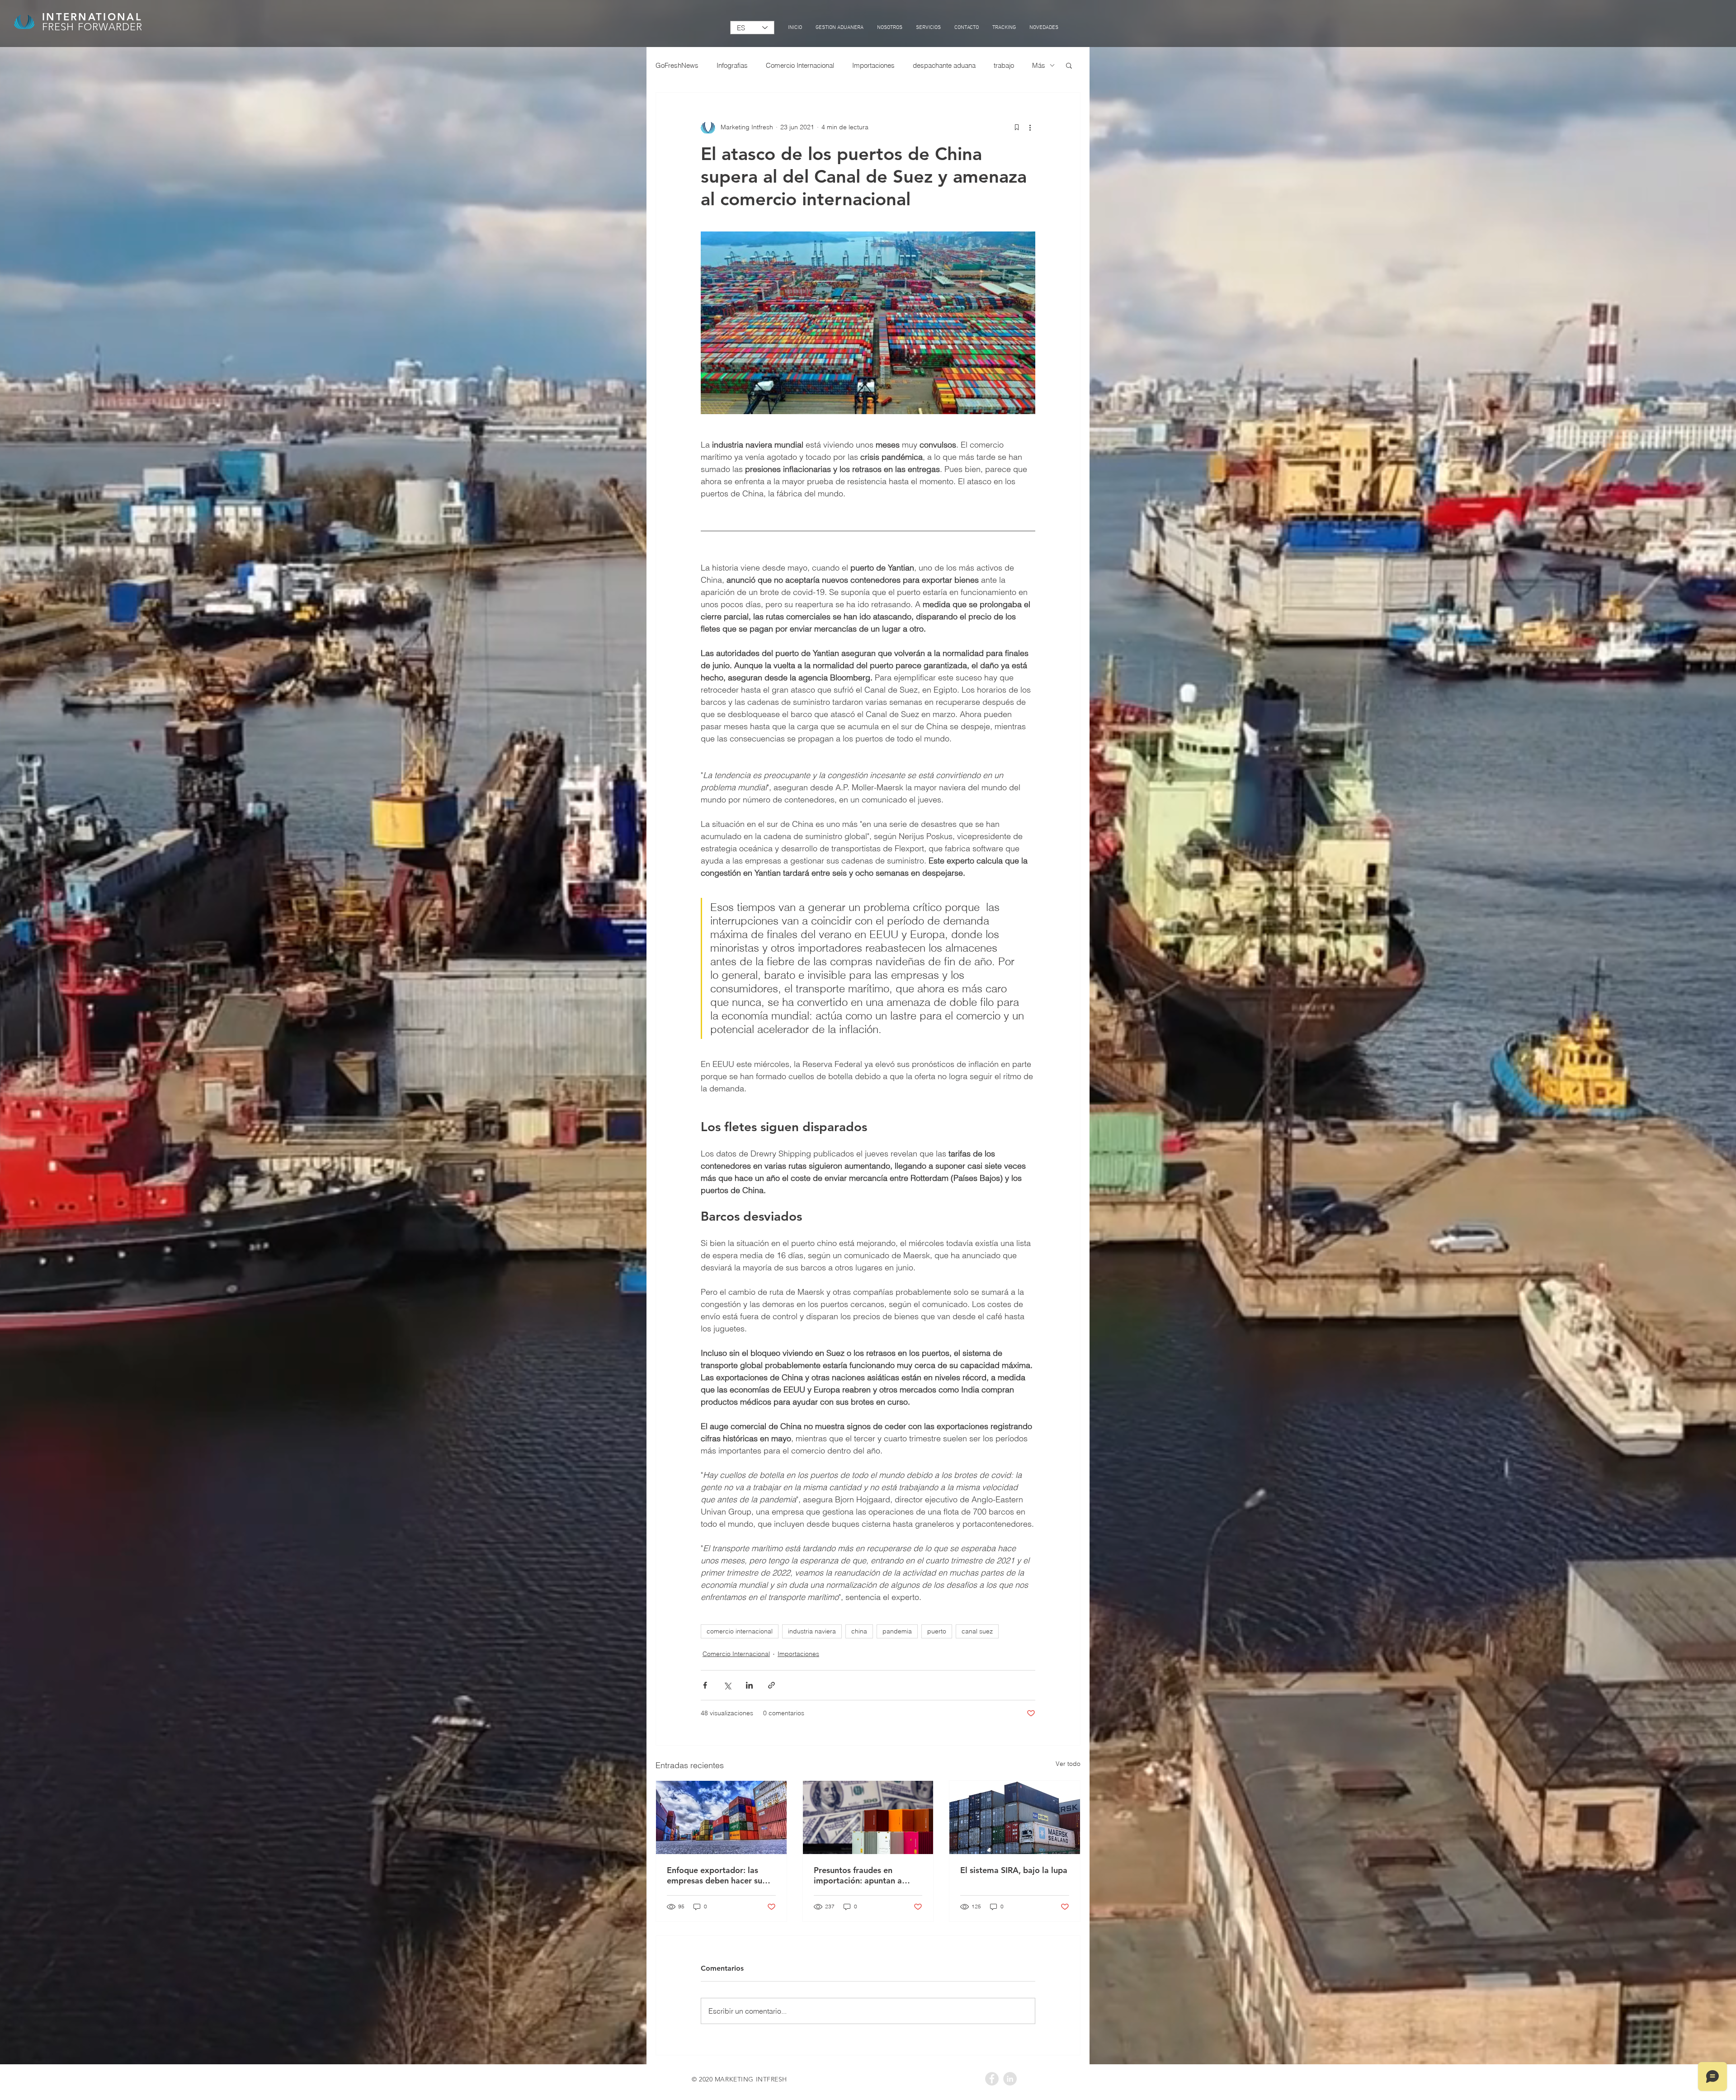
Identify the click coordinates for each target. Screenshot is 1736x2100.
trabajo (1004, 65)
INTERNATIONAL (92, 17)
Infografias (732, 65)
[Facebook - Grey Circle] (992, 2079)
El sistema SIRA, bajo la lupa (1014, 1870)
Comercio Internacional (800, 65)
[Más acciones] (1030, 127)
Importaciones (873, 65)
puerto (937, 1631)
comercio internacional (740, 1631)
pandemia (897, 1631)
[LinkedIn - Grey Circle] (1010, 2079)
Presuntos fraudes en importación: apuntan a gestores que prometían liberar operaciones (859, 1875)
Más (1039, 65)
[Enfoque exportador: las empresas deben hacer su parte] (721, 1817)
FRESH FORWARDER (92, 27)
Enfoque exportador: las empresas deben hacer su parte (715, 1875)
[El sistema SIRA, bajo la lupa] (1015, 1817)
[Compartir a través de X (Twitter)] (727, 1685)
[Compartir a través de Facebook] (705, 1685)
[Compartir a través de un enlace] (771, 1685)
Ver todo (1068, 1764)
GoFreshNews (677, 65)
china (859, 1631)
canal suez (977, 1631)
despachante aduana (944, 65)
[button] (1069, 65)
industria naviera (812, 1631)
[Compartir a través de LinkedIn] (749, 1685)
